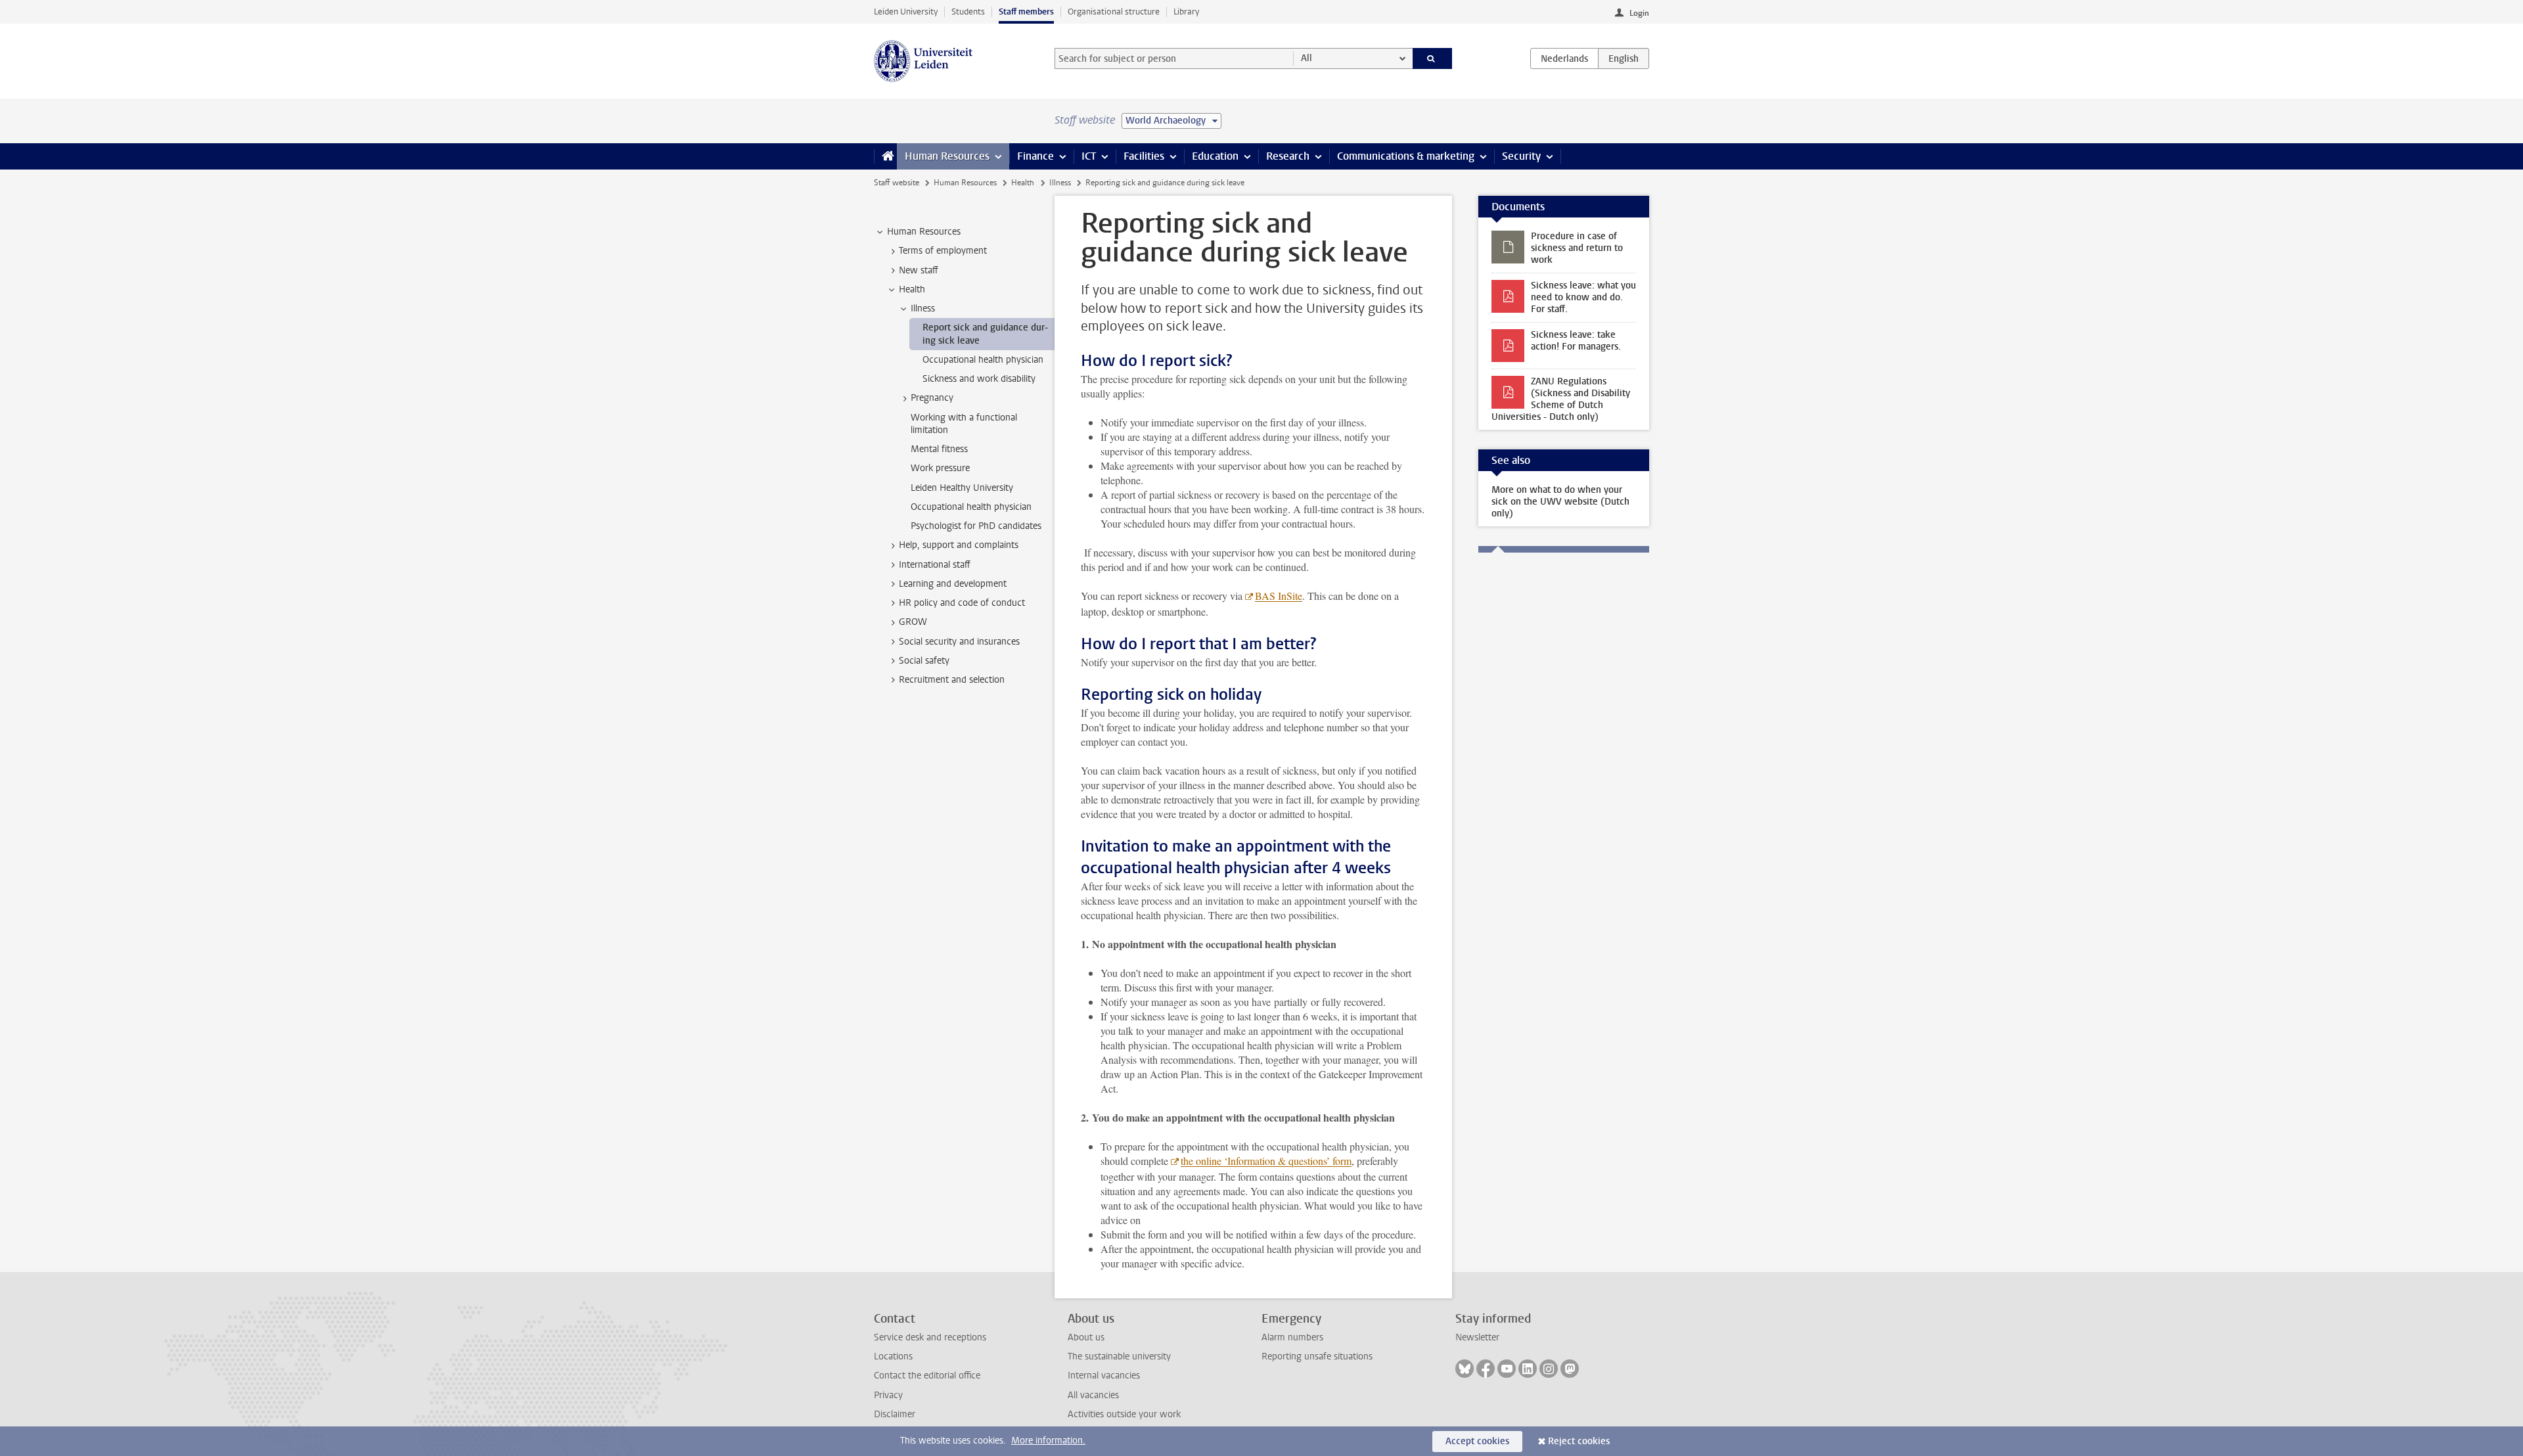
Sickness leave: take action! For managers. (1576, 341)
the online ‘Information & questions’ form (1266, 1161)
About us (1086, 1337)
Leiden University (906, 11)
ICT (1089, 156)
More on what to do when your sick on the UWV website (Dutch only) (1560, 502)
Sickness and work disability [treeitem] (979, 379)
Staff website (897, 183)
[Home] (885, 156)
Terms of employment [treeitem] (943, 251)
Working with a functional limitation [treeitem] (964, 424)
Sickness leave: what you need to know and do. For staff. (1583, 297)
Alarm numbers (1292, 1337)
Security (1521, 156)
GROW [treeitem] (913, 622)
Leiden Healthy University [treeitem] (962, 488)
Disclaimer (895, 1414)
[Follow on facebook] (1486, 1369)
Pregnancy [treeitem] (932, 398)
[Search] (1433, 58)
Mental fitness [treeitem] (939, 449)
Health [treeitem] (912, 289)
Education (1215, 156)
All (1307, 58)
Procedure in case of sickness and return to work (1577, 248)
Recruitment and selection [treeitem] (952, 680)
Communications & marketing (1406, 156)
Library (1186, 11)
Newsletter (1477, 1337)
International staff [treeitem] (935, 565)
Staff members (1026, 11)
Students (968, 11)
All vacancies (1093, 1395)
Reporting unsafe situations (1317, 1356)
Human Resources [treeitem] (924, 232)
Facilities (1144, 156)
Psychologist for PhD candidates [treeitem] (976, 526)
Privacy (888, 1395)
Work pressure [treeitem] (940, 468)
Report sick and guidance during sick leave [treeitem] (985, 334)
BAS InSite (1279, 596)
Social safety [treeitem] (924, 661)
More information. (1048, 1441)
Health (1023, 183)
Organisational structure (1114, 11)
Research (1288, 156)
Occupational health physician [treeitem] (983, 360)
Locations (893, 1356)
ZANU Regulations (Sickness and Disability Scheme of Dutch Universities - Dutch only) (1561, 399)
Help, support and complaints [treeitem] (959, 545)
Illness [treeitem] (923, 308)
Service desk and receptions (930, 1337)
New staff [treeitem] (919, 270)
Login (1639, 13)
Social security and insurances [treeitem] (959, 642)
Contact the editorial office (927, 1376)
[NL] (1564, 58)
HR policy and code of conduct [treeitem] (962, 603)
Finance (1035, 156)
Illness (1060, 183)
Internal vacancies (1104, 1376)
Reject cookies (1579, 1441)
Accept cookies (1477, 1441)
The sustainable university (1119, 1356)
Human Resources (947, 156)
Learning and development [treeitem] (953, 584)
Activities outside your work (1124, 1414)
